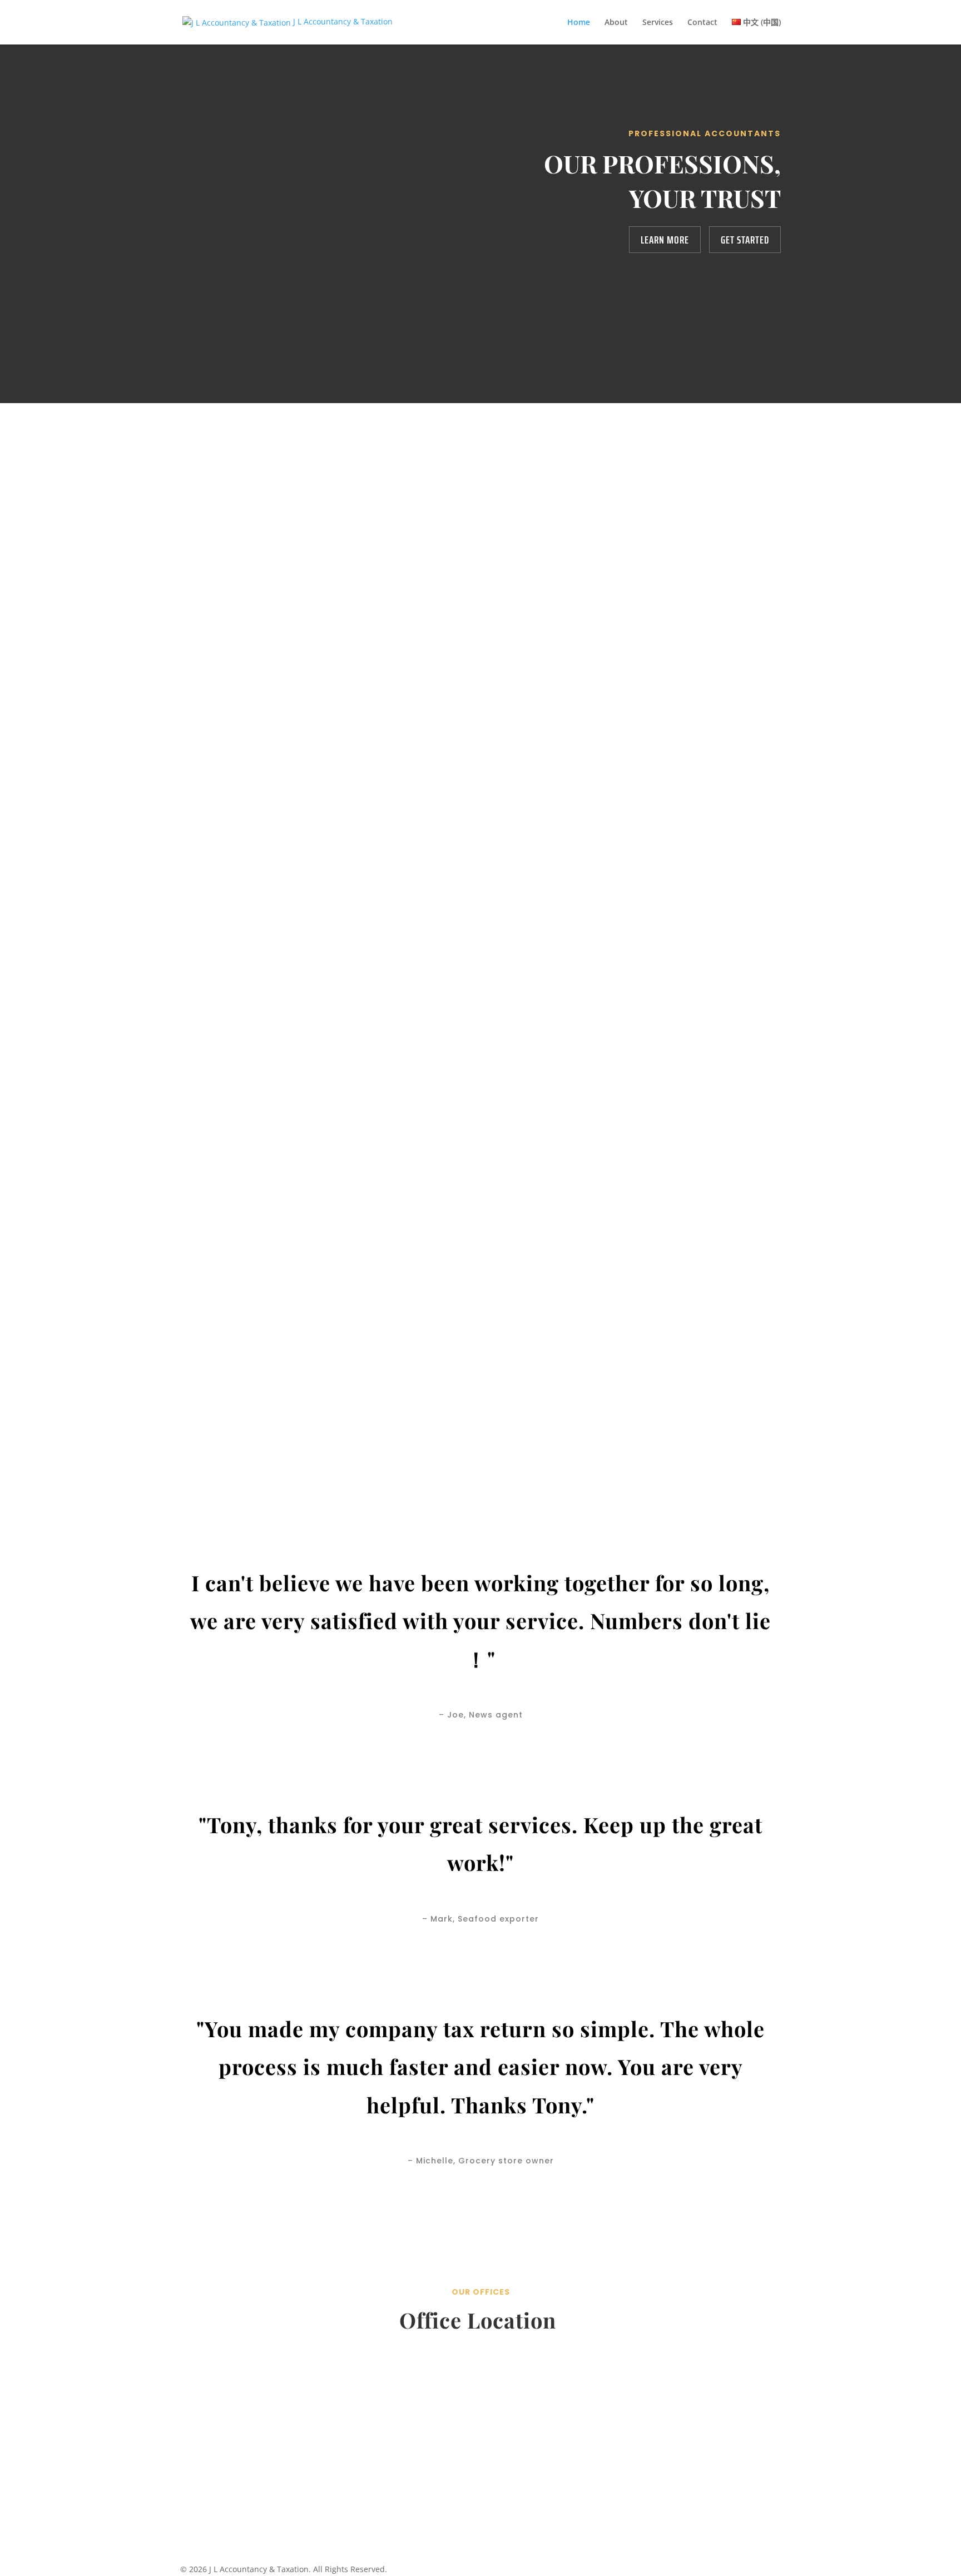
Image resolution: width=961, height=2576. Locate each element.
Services (658, 23)
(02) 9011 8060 (481, 2458)
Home (579, 23)
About (616, 23)
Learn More (665, 240)
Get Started (745, 240)
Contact (702, 23)
